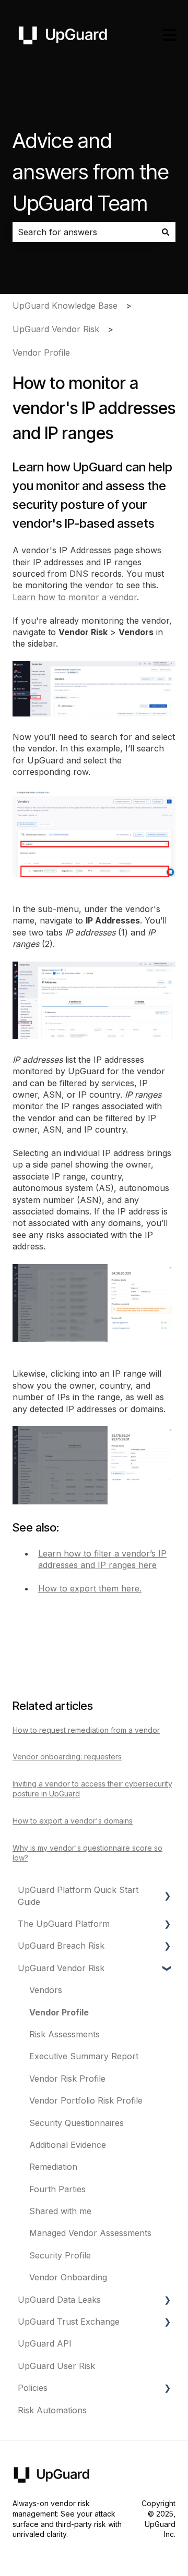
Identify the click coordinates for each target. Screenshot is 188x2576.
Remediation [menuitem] (53, 2167)
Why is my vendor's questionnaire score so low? (87, 1853)
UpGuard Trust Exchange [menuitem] (69, 2322)
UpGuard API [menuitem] (45, 2343)
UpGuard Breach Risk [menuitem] (61, 1946)
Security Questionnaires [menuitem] (77, 2123)
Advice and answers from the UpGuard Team (91, 172)
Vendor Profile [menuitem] (59, 2012)
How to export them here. (90, 1588)
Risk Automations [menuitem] (52, 2410)
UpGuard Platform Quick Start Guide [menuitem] (78, 1895)
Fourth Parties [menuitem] (57, 2189)
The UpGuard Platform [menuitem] (64, 1924)
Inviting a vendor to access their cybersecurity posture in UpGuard (92, 1789)
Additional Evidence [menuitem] (68, 2145)
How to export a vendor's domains (73, 1821)
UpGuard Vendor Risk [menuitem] (61, 1968)
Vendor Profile (41, 353)
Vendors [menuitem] (46, 1990)
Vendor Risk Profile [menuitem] (67, 2079)
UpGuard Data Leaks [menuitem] (59, 2300)
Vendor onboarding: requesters (67, 1757)
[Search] (166, 232)
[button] (167, 1891)
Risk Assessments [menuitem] (64, 2034)
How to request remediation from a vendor (86, 1730)
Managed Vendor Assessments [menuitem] (90, 2233)
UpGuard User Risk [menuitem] (56, 2366)
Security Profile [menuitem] (60, 2255)
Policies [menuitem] (33, 2388)
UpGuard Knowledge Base (65, 306)
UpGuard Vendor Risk (56, 329)
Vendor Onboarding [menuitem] (68, 2277)
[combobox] (84, 232)
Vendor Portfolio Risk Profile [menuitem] (86, 2100)
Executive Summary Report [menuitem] (84, 2056)
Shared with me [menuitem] (60, 2211)
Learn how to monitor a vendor (75, 597)
